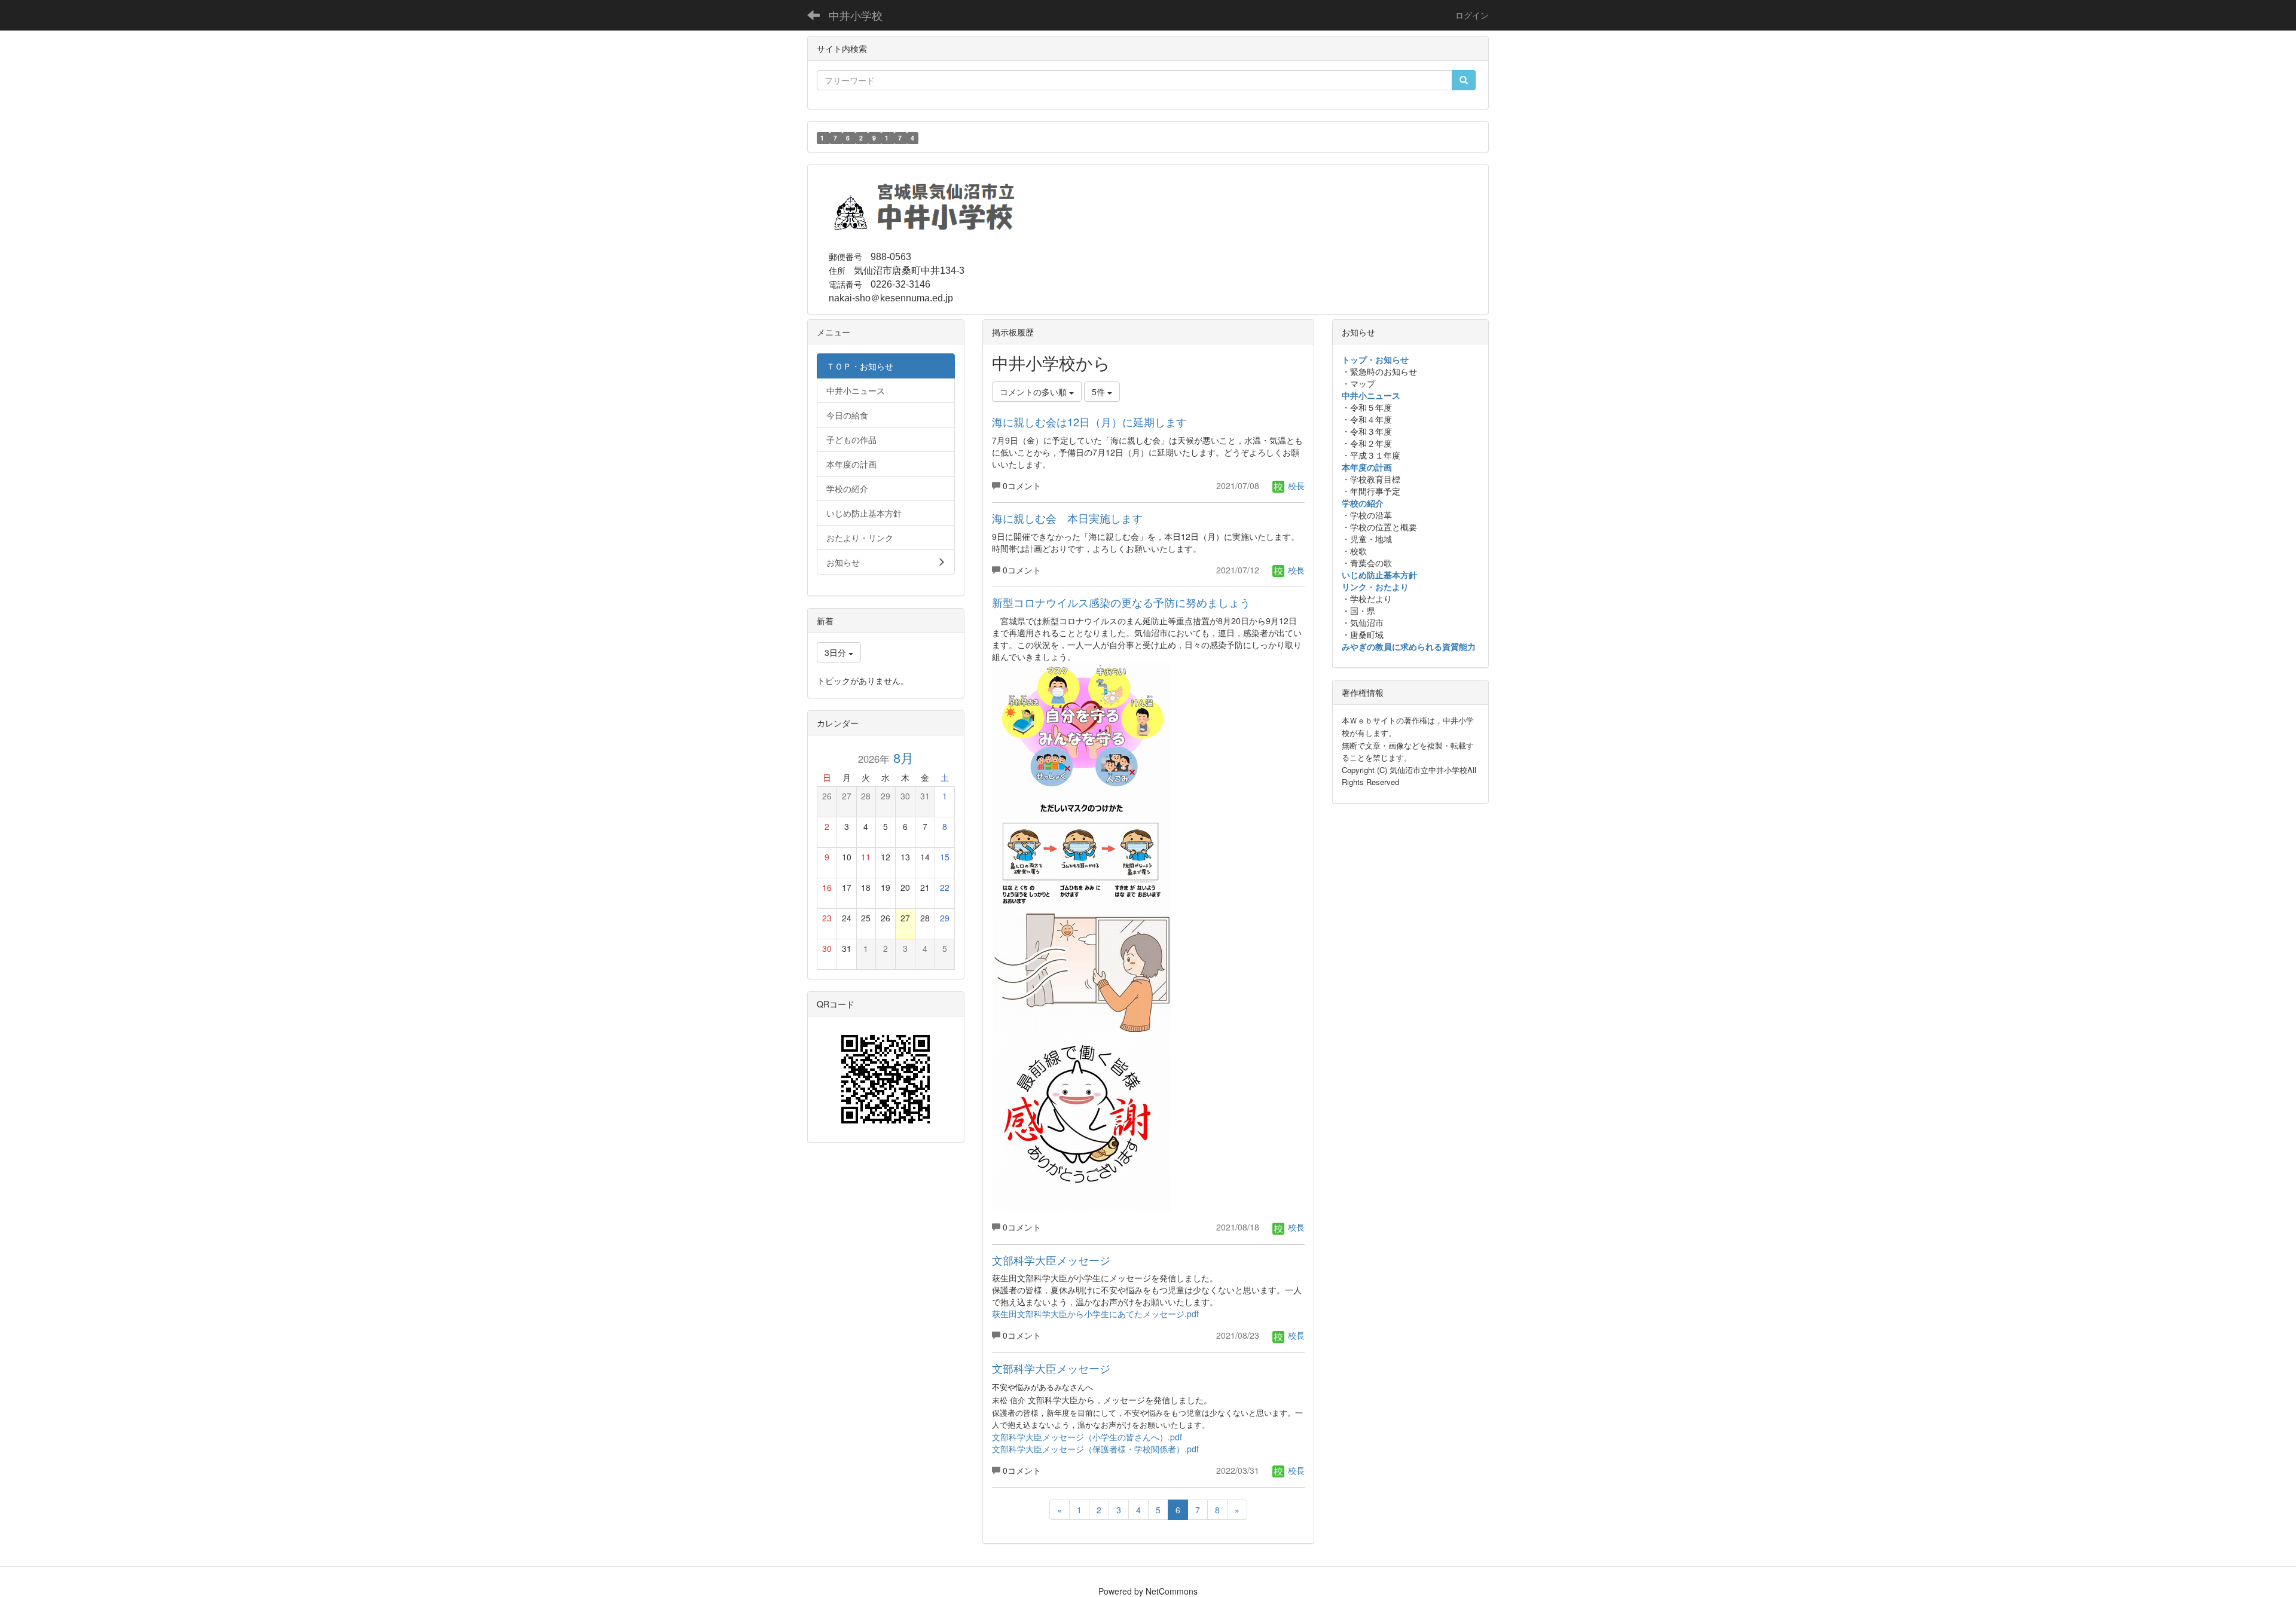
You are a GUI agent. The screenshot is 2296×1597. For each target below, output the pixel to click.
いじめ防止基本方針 (1379, 575)
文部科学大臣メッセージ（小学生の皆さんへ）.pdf (1087, 1437)
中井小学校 (856, 15)
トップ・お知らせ (1375, 359)
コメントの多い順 (1034, 392)
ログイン (1472, 15)
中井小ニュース (1371, 395)
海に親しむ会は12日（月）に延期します (1089, 422)
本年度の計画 (1367, 467)
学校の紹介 (1363, 503)
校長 (1295, 485)
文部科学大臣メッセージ (1051, 1260)
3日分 (836, 652)
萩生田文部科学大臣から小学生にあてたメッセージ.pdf (1095, 1314)
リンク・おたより (1375, 587)
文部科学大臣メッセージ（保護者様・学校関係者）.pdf (1095, 1449)
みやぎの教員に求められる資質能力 (1409, 646)
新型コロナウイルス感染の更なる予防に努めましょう (1121, 602)
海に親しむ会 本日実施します (1067, 518)
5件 (1100, 392)
